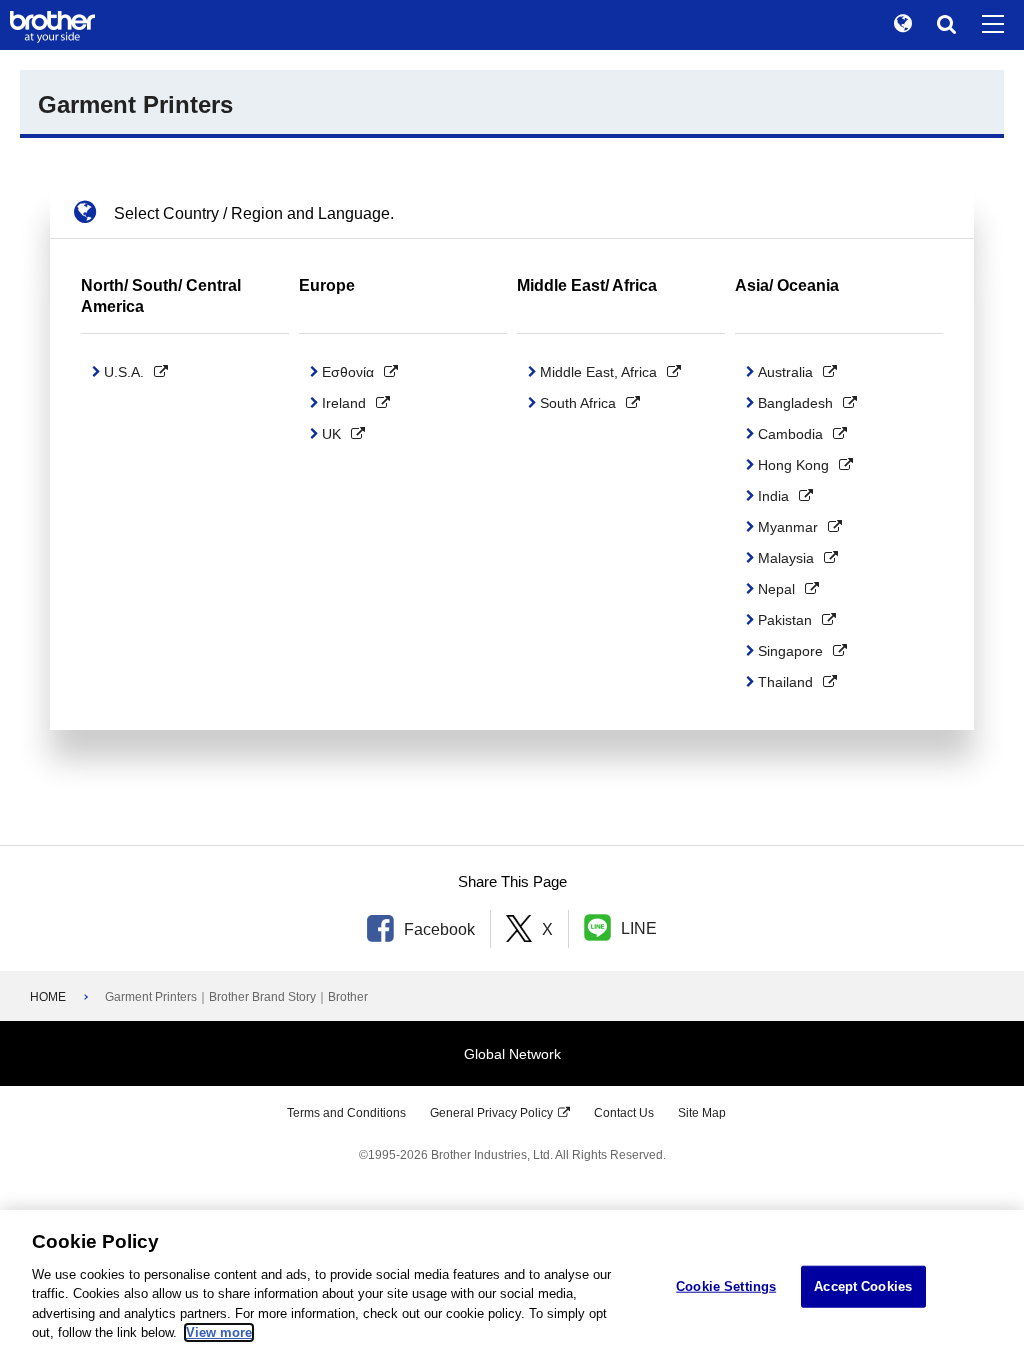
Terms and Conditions (346, 1113)
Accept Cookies (863, 1286)
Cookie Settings (726, 1286)
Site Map (702, 1113)
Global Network (512, 1054)
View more (219, 1332)
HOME (48, 997)
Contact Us (624, 1113)
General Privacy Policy (491, 1113)
